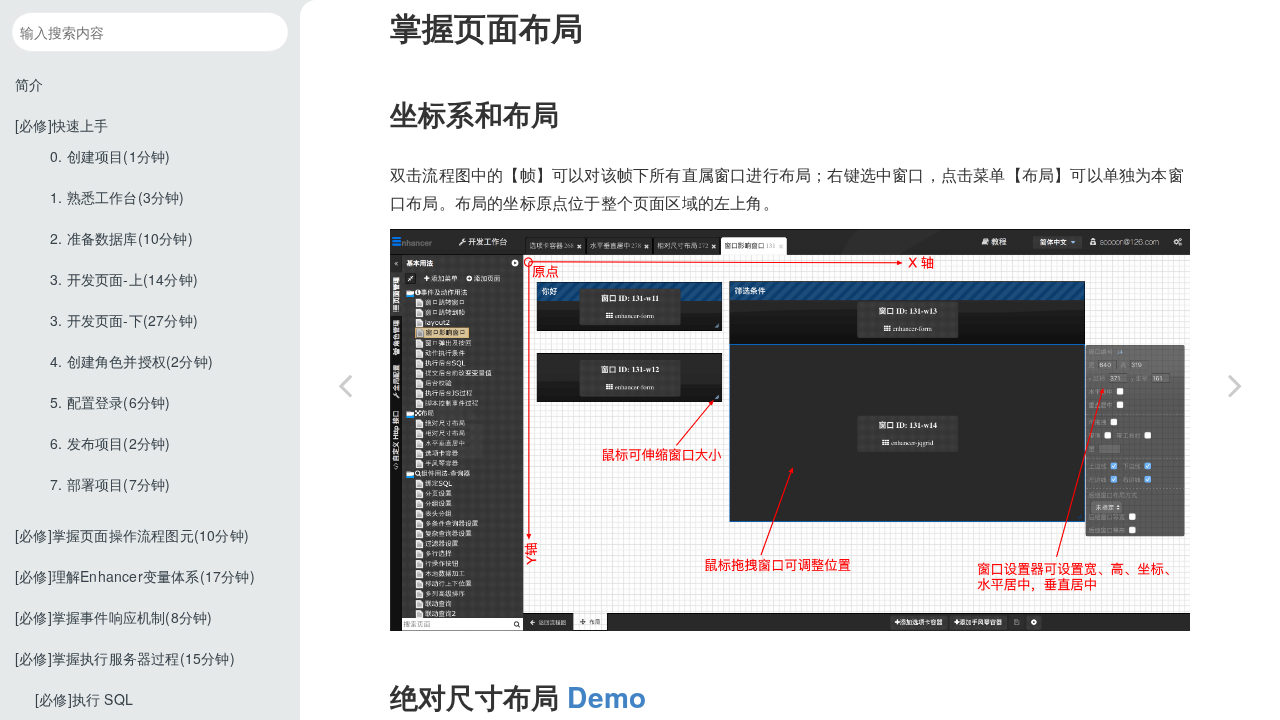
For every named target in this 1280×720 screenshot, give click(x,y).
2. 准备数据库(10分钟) (121, 238)
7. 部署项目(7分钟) (110, 484)
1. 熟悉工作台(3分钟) (117, 197)
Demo (606, 696)
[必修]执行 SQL (84, 699)
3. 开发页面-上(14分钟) (124, 279)
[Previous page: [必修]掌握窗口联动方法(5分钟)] (345, 385)
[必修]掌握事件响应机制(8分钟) (113, 617)
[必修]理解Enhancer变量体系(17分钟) (135, 576)
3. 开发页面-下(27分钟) (124, 320)
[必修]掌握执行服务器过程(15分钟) (125, 658)
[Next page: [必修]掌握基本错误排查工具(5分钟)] (1235, 385)
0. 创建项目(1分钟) (110, 156)
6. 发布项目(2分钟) (110, 443)
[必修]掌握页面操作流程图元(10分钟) (132, 535)
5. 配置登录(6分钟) (110, 402)
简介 (29, 84)
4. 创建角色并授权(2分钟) (131, 361)
